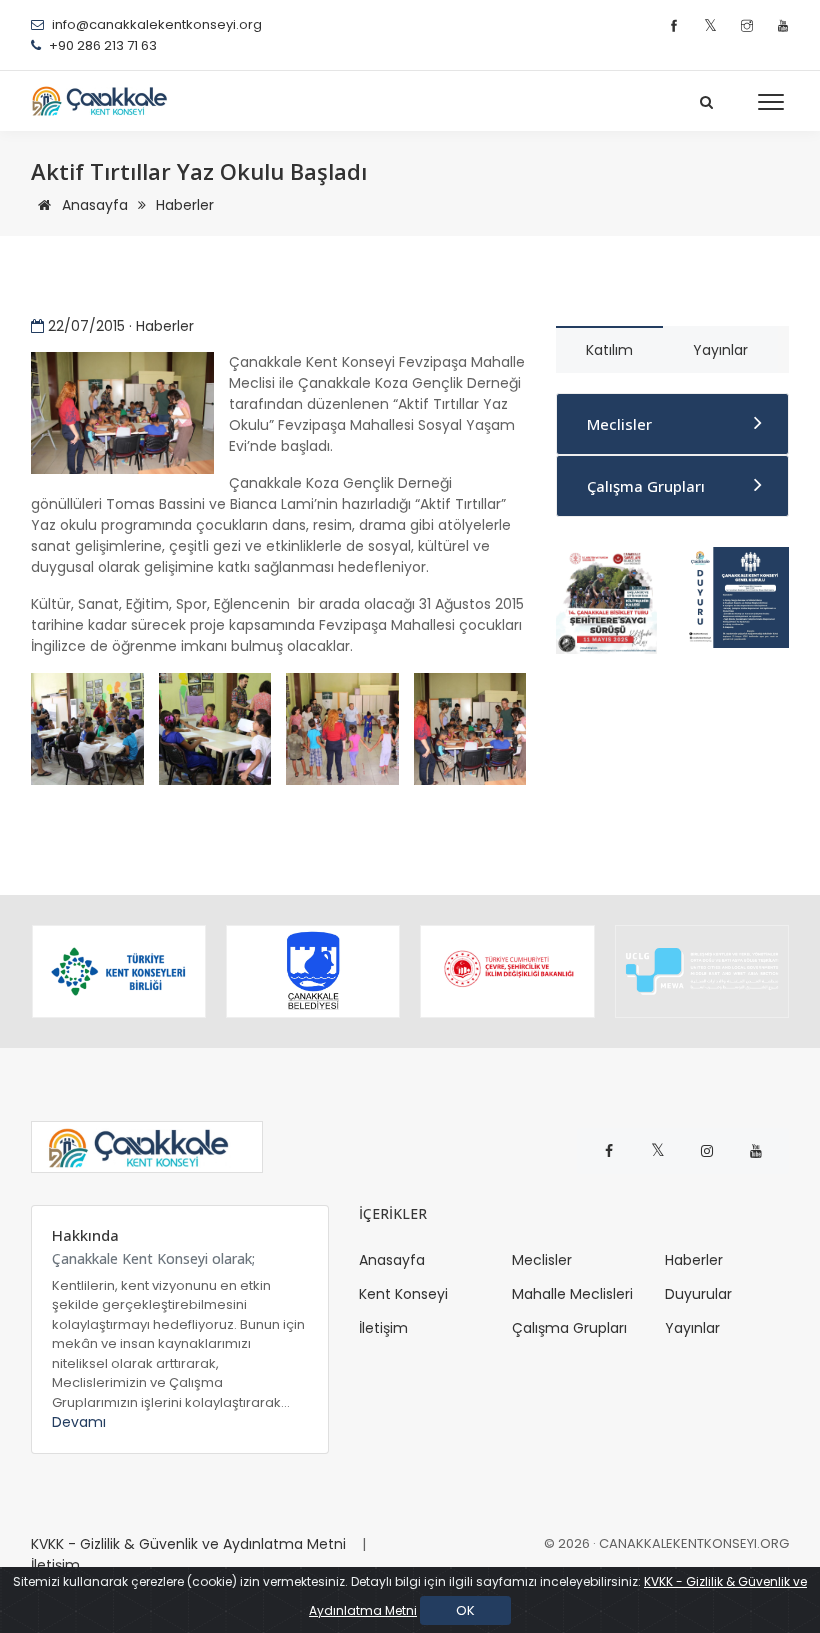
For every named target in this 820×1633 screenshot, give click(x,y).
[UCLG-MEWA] (702, 971)
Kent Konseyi (403, 1294)
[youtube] (783, 26)
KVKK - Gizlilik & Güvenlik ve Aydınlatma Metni (188, 1544)
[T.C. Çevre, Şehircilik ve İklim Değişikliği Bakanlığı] (507, 971)
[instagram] (749, 26)
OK (465, 1610)
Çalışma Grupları (646, 486)
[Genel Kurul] (737, 596)
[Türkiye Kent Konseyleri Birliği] (119, 971)
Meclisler (619, 424)
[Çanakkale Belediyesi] (313, 971)
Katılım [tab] (609, 350)
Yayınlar (692, 1328)
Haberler (185, 205)
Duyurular (698, 1294)
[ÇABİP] (606, 599)
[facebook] (676, 26)
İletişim (383, 1328)
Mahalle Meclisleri (572, 1294)
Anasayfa (93, 205)
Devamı (79, 1422)
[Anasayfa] (106, 101)
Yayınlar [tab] (720, 350)
